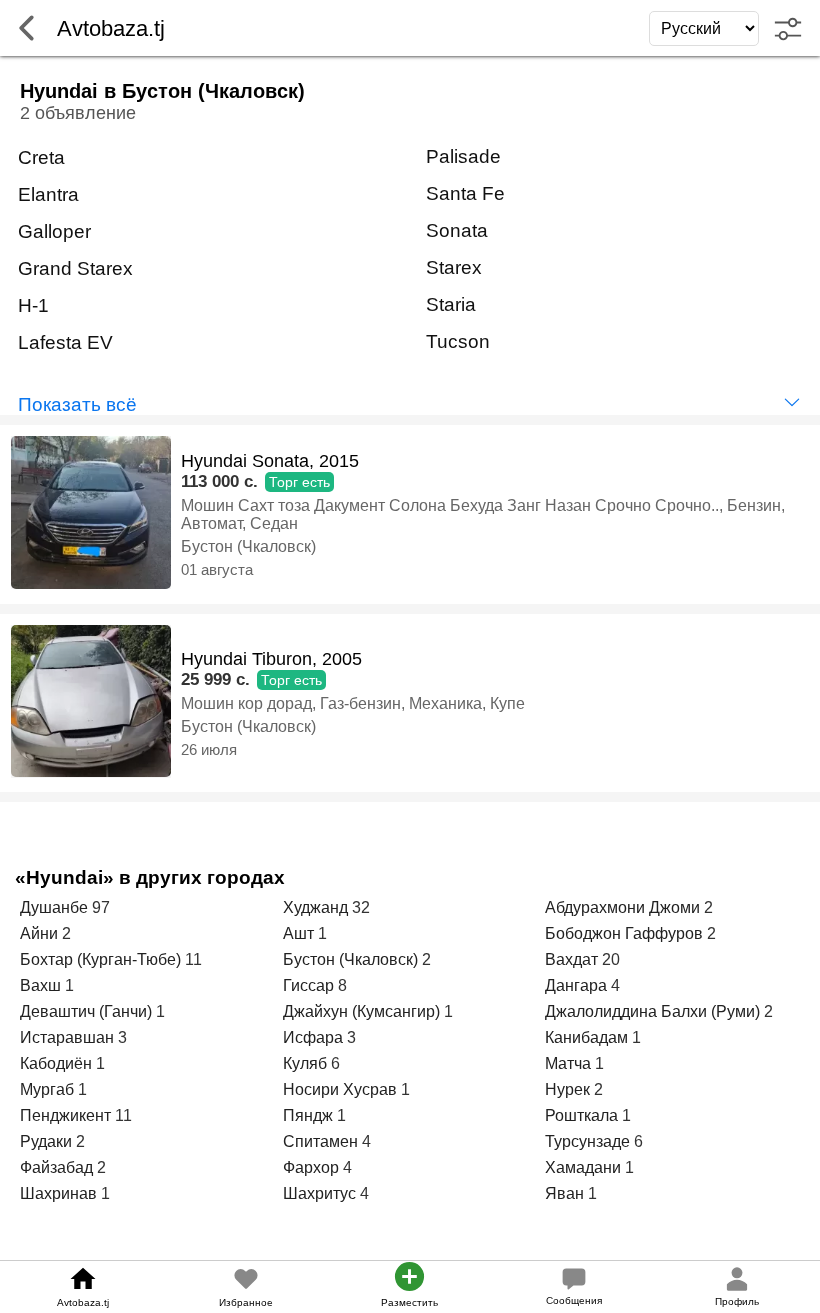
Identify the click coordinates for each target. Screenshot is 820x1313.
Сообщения (574, 1300)
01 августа (217, 569)
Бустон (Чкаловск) (248, 546)
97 (101, 907)
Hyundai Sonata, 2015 (270, 461)
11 (193, 959)
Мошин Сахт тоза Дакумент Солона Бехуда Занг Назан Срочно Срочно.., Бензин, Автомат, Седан (483, 514)
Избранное (246, 1302)
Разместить (409, 1302)
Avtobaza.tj (83, 1302)
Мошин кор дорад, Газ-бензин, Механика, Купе (353, 703)
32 (361, 907)
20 (611, 959)
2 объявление (78, 113)
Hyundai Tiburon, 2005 (271, 659)
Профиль (737, 1301)
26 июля (209, 749)
